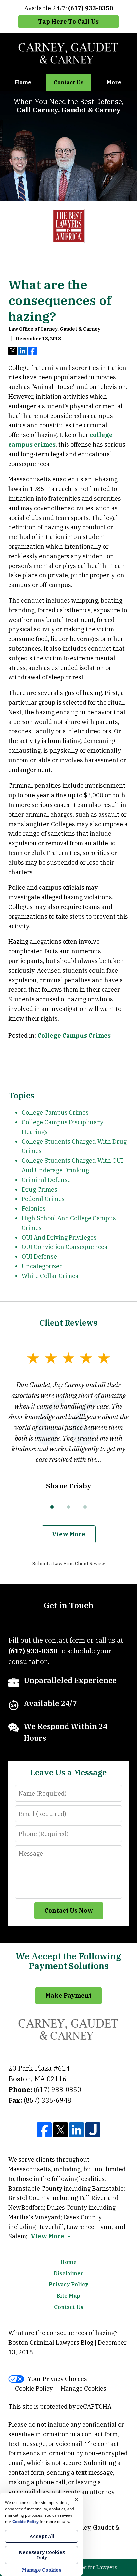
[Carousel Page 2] (68, 1507)
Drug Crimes (39, 1190)
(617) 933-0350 (58, 2090)
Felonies (34, 1209)
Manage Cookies (83, 2388)
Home (23, 82)
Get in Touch (69, 1605)
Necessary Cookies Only (42, 2555)
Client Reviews (68, 1323)
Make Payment (68, 1995)
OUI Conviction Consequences (65, 1247)
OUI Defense (39, 1257)
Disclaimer (69, 2273)
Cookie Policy (34, 2388)
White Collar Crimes (50, 1276)
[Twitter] (60, 2130)
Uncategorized (42, 1266)
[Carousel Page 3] (85, 1507)
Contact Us (69, 82)
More (114, 82)
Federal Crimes (43, 1199)
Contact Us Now (69, 1910)
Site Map (68, 2296)
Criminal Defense (46, 1180)
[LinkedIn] (77, 2130)
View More (69, 1534)
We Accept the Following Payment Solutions (68, 1961)
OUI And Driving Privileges (59, 1238)
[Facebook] (44, 2130)
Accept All (42, 2536)
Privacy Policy (68, 2284)
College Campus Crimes (74, 1036)
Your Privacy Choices (57, 2379)
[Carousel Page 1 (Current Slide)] (52, 1507)
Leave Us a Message (68, 1772)
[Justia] (93, 2130)
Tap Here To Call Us (68, 22)
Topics (21, 1095)
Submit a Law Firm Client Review (69, 1564)
